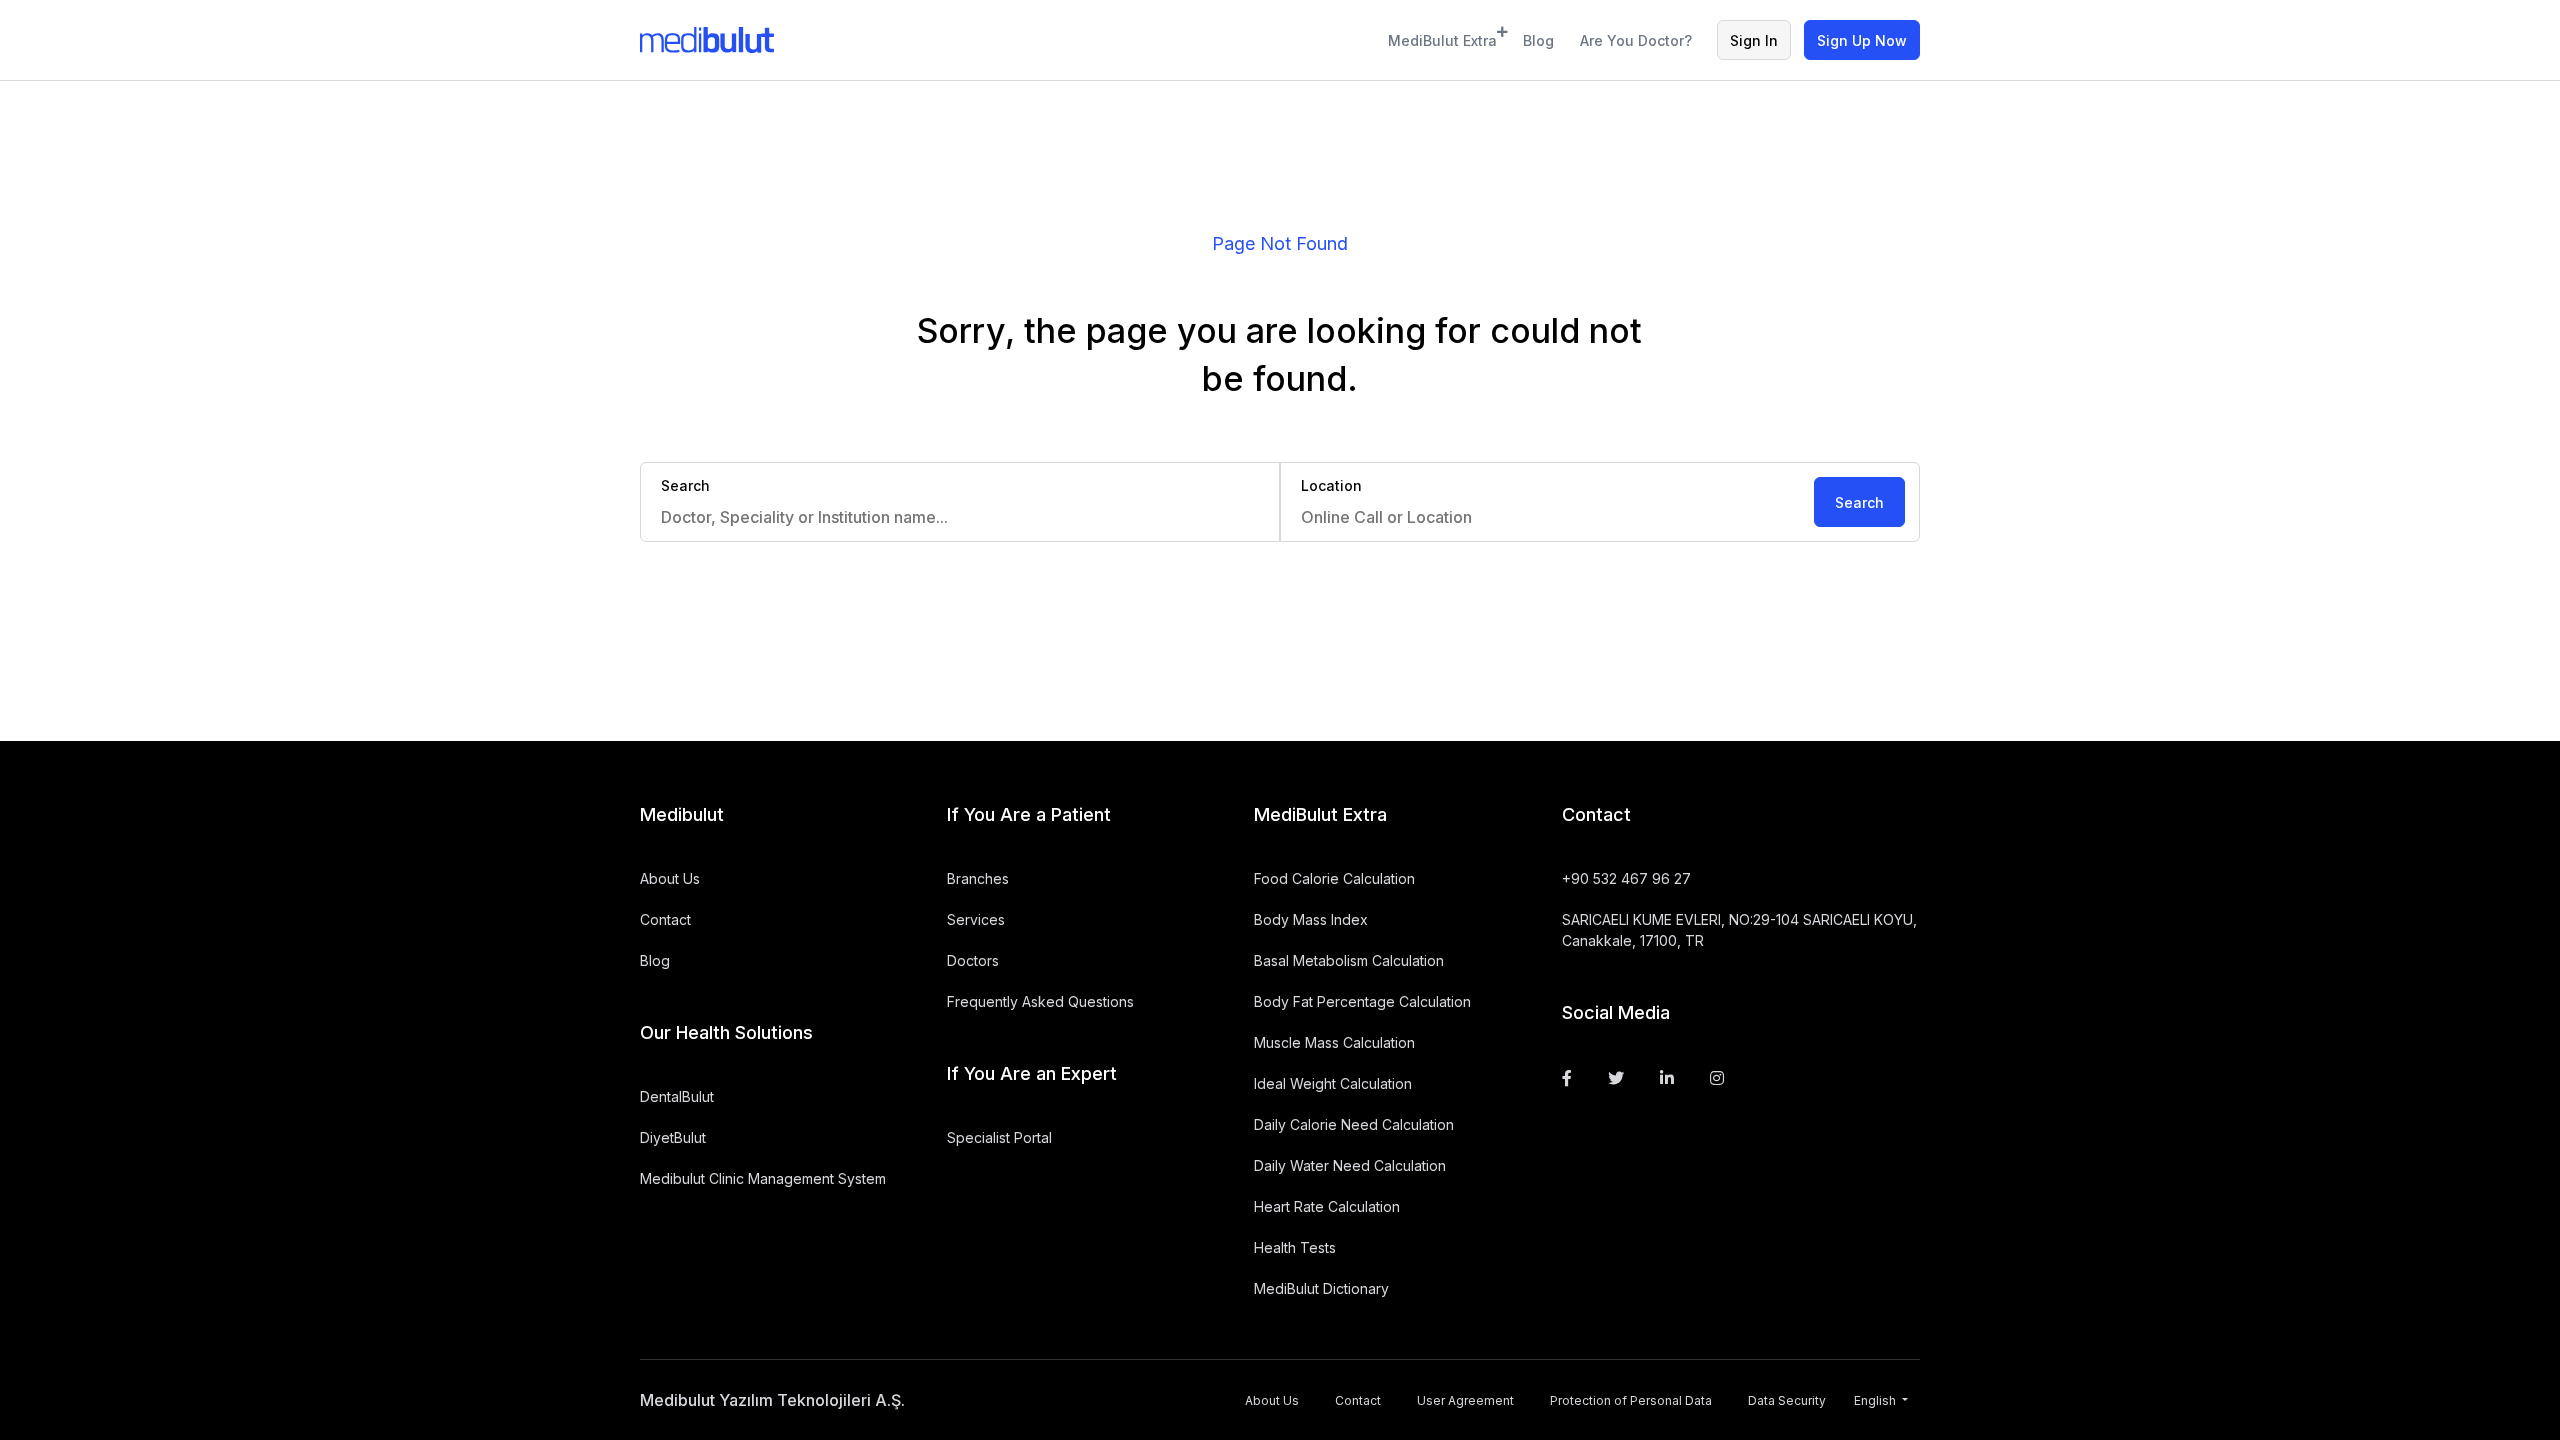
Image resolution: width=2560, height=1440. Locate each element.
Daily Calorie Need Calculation (1354, 1124)
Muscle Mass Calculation (1334, 1042)
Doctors (973, 960)
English (1876, 1400)
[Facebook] (1567, 1078)
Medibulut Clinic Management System (763, 1178)
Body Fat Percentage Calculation (1362, 1001)
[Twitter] (1616, 1078)
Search (1859, 502)
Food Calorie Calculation (1334, 878)
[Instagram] (1717, 1078)
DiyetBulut (673, 1137)
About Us (670, 878)
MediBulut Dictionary (1321, 1288)
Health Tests (1295, 1247)
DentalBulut (677, 1096)
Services (976, 919)
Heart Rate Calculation (1327, 1206)
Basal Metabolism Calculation (1349, 960)
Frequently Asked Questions (1040, 1001)
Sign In (1754, 40)
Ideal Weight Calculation (1333, 1083)
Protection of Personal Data (1631, 1400)
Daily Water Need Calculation (1350, 1165)
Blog (1538, 40)
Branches (978, 878)
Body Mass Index (1311, 919)
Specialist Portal (999, 1137)
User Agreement (1465, 1400)
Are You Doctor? (1636, 40)
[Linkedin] (1667, 1078)
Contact (665, 919)
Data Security (1787, 1400)
